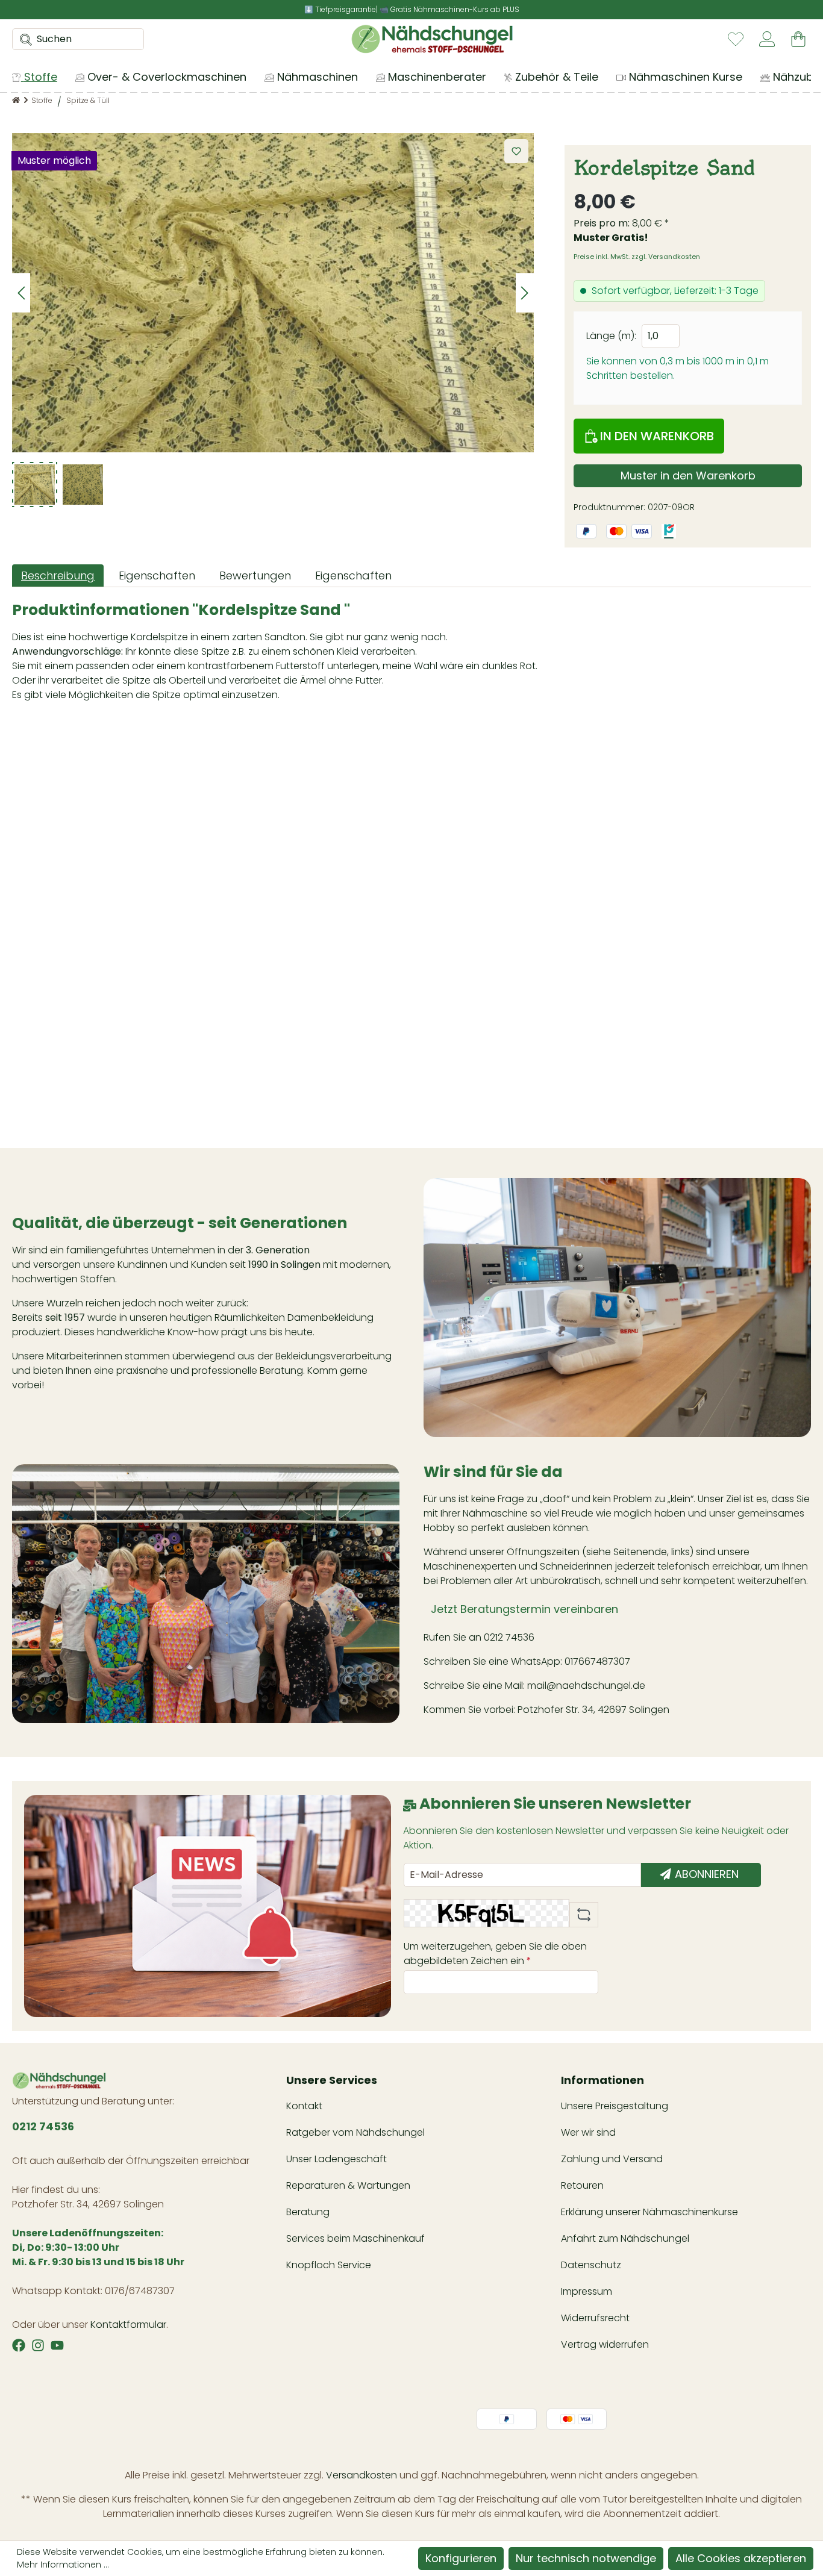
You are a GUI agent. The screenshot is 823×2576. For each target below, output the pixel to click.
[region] (273, 320)
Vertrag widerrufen (605, 2344)
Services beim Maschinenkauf (355, 2238)
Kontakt (304, 2106)
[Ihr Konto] (767, 39)
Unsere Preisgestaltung (615, 2106)
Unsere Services (332, 2080)
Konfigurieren (461, 2558)
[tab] (58, 575)
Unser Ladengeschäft (336, 2159)
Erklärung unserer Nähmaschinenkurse (649, 2212)
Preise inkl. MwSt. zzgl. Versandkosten (637, 257)
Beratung (308, 2212)
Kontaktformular (128, 2325)
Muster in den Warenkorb (688, 476)
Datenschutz (591, 2265)
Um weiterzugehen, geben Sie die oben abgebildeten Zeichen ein (495, 1954)
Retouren (582, 2185)
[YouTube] (57, 2345)
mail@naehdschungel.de (586, 1686)
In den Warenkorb (656, 436)
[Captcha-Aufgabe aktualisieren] (584, 1915)
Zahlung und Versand (612, 2159)
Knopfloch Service (329, 2265)
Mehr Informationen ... (63, 2565)
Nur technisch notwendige (586, 2558)
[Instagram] (38, 2345)
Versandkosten (361, 2475)
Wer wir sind (588, 2132)
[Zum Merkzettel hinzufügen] (516, 151)
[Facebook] (19, 2345)
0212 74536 (509, 1637)
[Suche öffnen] (22, 39)
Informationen (602, 2080)
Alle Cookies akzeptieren (741, 2558)
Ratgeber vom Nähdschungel (355, 2132)
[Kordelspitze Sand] (273, 293)
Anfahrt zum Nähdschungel (625, 2238)
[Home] (16, 100)
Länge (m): (611, 336)
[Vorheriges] (21, 293)
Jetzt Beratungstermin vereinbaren (524, 1609)
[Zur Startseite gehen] (432, 39)
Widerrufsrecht (595, 2318)
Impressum (587, 2291)
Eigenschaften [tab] (157, 575)
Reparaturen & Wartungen (348, 2185)
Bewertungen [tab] (255, 575)
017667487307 (599, 1661)
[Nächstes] (525, 293)
